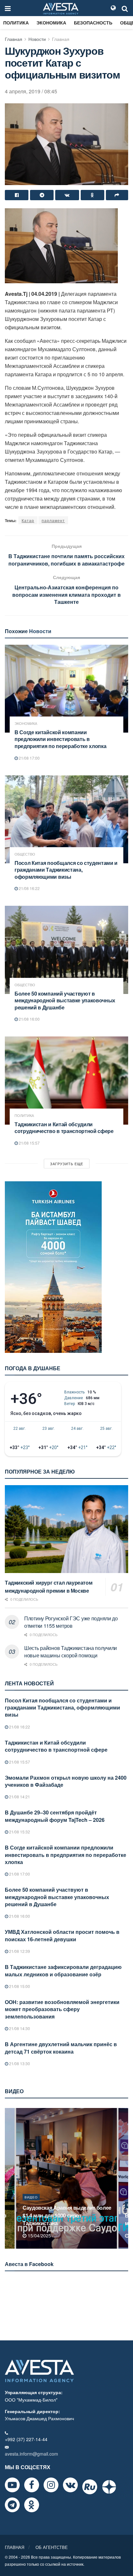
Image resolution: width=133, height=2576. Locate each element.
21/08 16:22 (29, 888)
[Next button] (124, 2178)
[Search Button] (125, 8)
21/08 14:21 (19, 1797)
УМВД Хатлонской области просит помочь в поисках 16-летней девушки (62, 1935)
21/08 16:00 (29, 1019)
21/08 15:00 (19, 1986)
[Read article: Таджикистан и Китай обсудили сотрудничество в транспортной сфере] (66, 1080)
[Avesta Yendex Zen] (109, 2487)
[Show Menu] (8, 8)
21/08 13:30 (19, 2063)
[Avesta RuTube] (90, 2487)
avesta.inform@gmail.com (31, 2454)
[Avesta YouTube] (12, 2485)
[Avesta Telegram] (12, 2505)
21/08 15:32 (19, 1832)
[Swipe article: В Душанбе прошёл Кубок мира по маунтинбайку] (66, 2178)
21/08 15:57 (29, 1143)
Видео (31, 2205)
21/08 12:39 (19, 1951)
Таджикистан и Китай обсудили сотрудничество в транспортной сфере (64, 1128)
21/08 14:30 (19, 2028)
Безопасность (93, 23)
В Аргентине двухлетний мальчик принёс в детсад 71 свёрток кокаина (61, 2048)
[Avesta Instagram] (51, 2485)
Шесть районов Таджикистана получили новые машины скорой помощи (71, 1651)
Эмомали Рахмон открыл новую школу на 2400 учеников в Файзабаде (66, 1781)
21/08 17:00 (29, 758)
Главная (14, 39)
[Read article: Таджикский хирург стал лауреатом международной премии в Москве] (66, 1529)
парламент (53, 520)
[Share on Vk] (67, 195)
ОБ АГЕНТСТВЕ (52, 2547)
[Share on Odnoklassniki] (92, 195)
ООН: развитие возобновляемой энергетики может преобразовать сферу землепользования (62, 2009)
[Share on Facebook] (17, 195)
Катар (28, 520)
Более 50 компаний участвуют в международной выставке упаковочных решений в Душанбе (65, 1000)
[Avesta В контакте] (70, 2485)
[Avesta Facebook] (32, 2485)
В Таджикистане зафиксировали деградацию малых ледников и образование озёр (63, 1970)
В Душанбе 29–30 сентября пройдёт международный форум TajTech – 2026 (55, 1816)
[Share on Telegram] (42, 195)
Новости (37, 39)
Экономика (51, 23)
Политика (16, 23)
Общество (25, 854)
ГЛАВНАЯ (15, 2547)
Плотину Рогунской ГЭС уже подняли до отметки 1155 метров (71, 1622)
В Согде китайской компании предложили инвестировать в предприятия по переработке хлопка (60, 739)
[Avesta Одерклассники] (32, 2505)
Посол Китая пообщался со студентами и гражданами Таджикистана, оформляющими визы (66, 870)
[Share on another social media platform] (117, 195)
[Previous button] (9, 2178)
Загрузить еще (67, 1164)
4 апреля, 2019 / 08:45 (31, 91)
